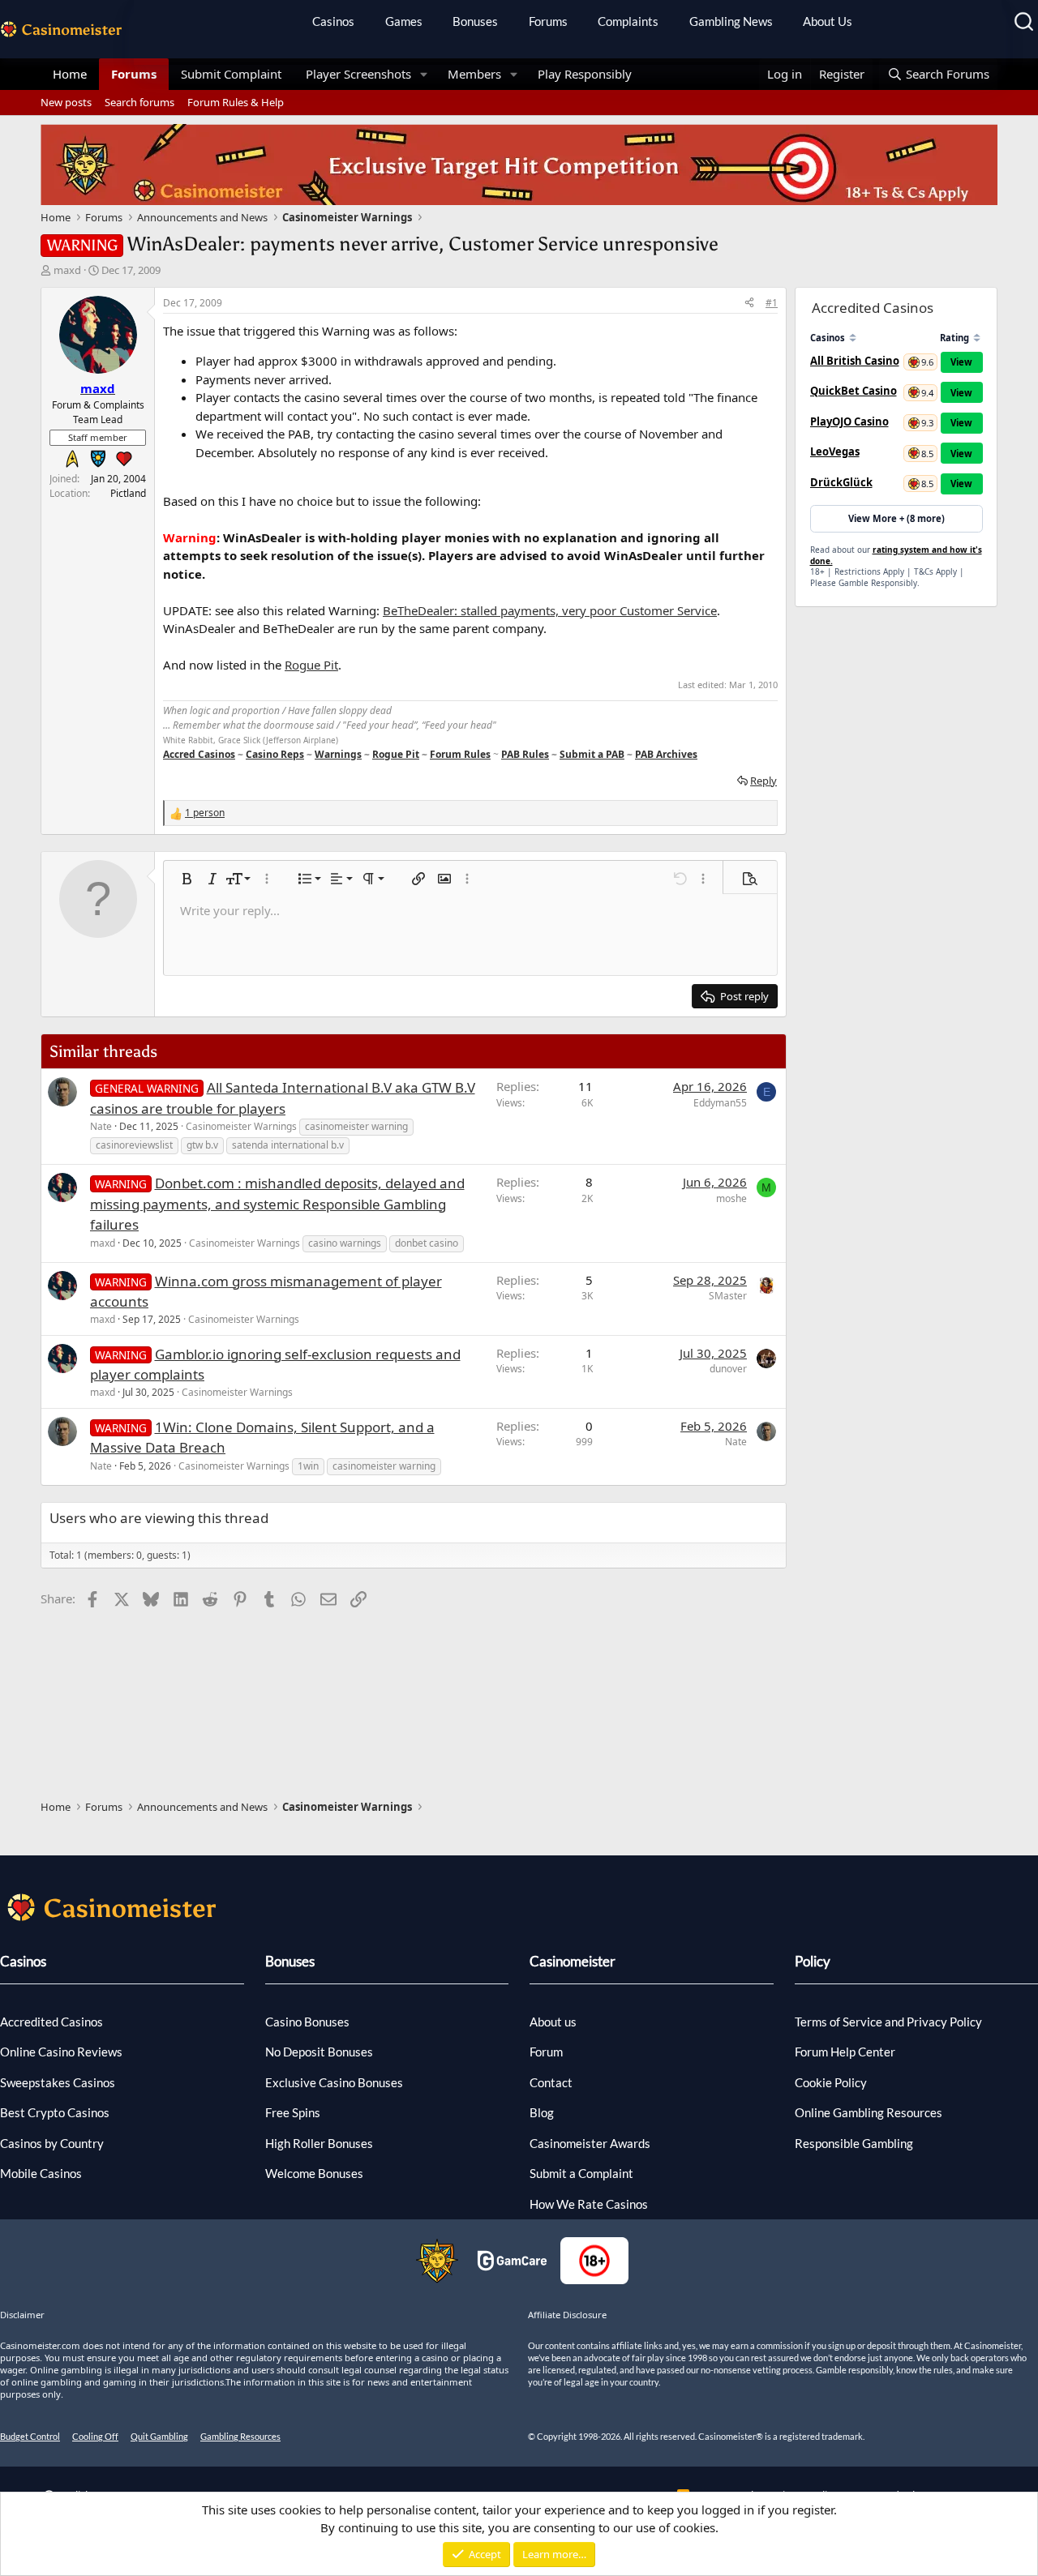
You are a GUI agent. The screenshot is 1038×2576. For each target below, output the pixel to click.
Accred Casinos (199, 754)
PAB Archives (666, 754)
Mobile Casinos (41, 2173)
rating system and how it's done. (896, 555)
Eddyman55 (720, 1103)
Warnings (338, 754)
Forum (546, 2052)
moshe (731, 1198)
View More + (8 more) (896, 518)
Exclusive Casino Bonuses (334, 2082)
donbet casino (427, 1243)
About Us (828, 21)
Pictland (128, 493)
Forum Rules (460, 754)
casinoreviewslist (134, 1145)
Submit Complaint (231, 74)
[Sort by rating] (977, 338)
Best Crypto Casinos (55, 2112)
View (961, 362)
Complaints (628, 21)
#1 (772, 303)
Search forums (139, 102)
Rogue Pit (311, 665)
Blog (542, 2112)
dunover (728, 1369)
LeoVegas (835, 451)
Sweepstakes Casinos (58, 2082)
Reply (763, 781)
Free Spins (293, 2112)
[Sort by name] (853, 338)
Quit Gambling (159, 2436)
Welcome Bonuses (314, 2173)
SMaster (728, 1296)
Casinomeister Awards (590, 2143)
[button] (424, 74)
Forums (548, 21)
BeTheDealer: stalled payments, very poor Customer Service (550, 610)
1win (308, 1466)
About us (553, 2022)
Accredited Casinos (51, 2022)
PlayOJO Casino (849, 421)
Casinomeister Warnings (241, 1126)
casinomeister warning (356, 1126)
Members (474, 74)
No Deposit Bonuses (319, 2052)
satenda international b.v (288, 1145)
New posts (66, 102)
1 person (205, 813)
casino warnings (345, 1243)
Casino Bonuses (307, 2022)
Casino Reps (275, 754)
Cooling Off (95, 2436)
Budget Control (30, 2436)
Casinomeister (573, 1961)
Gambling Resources (240, 2436)
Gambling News (731, 21)
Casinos (333, 21)
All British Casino (855, 361)
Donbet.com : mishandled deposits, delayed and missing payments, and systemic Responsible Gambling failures (277, 1204)
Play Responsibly (585, 74)
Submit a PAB (592, 754)
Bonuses (475, 21)
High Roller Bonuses (319, 2143)
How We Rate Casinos (589, 2204)
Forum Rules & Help (236, 102)
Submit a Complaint (581, 2173)
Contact (551, 2082)
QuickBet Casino (854, 391)
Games (404, 21)
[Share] (749, 303)
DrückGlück (841, 482)
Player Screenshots (358, 74)
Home (70, 74)
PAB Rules (525, 754)
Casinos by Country (52, 2143)
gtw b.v (202, 1145)
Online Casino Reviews (61, 2052)
